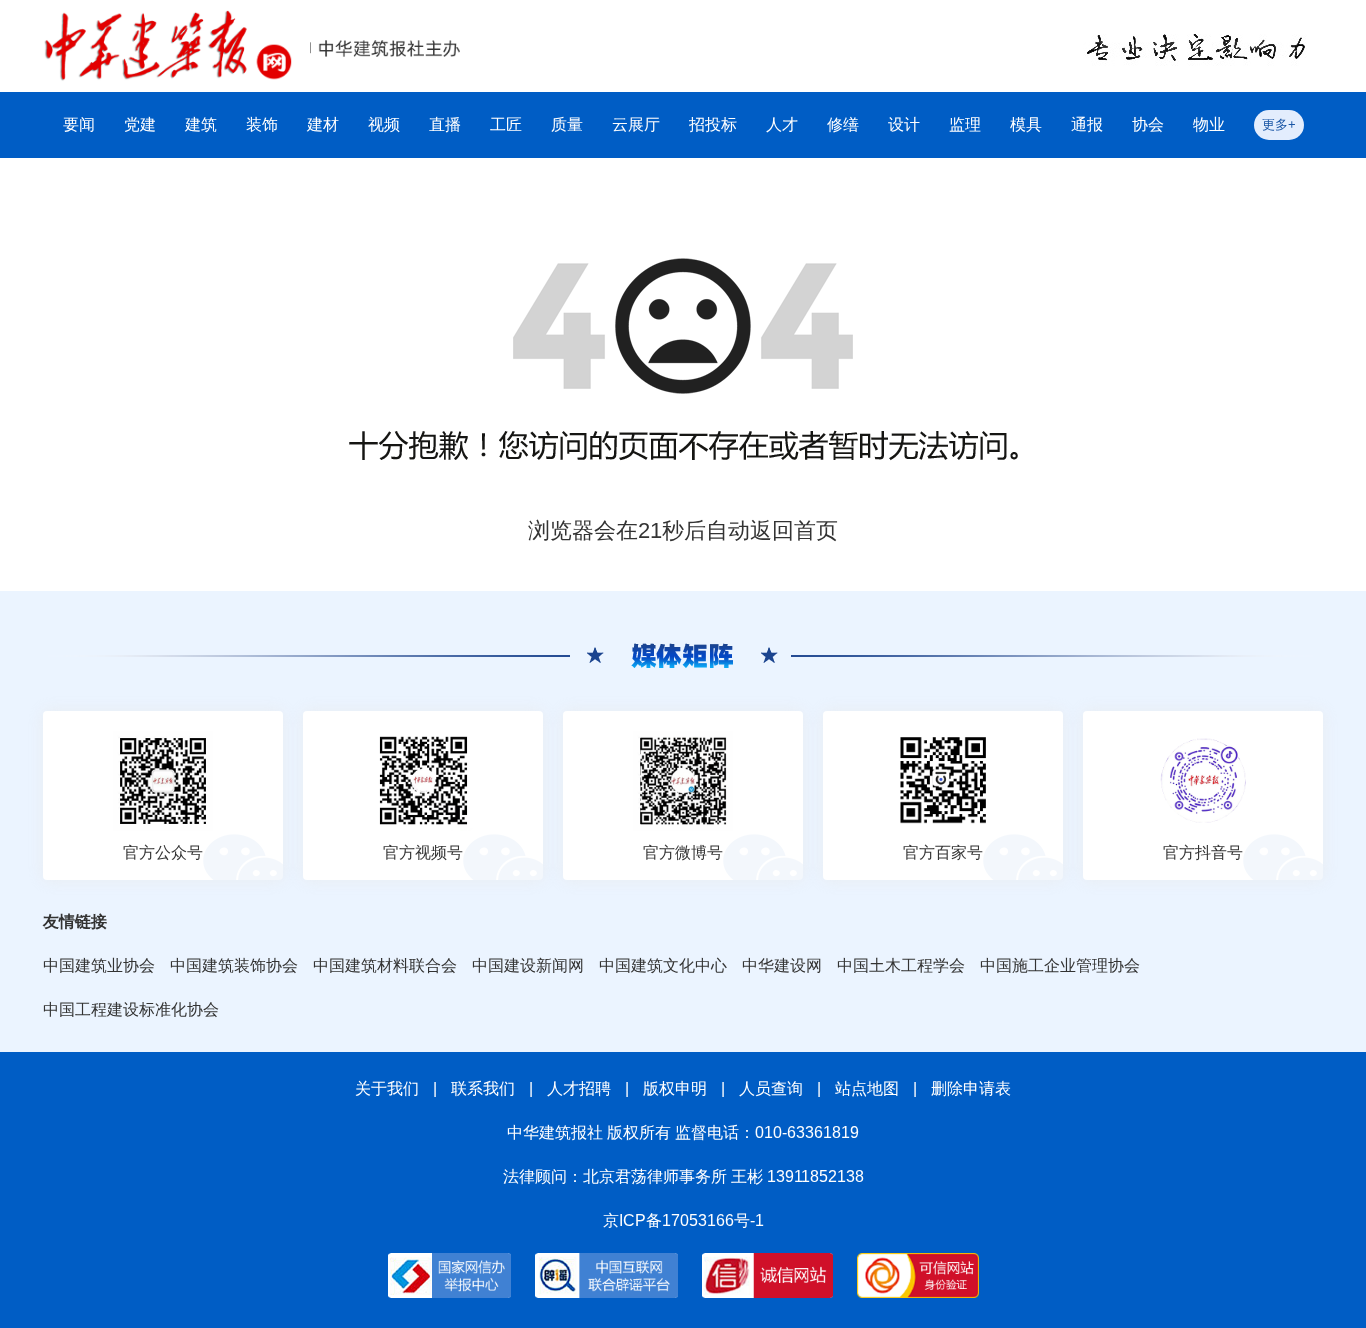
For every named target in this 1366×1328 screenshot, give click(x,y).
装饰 (262, 124)
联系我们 (483, 1088)
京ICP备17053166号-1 (683, 1220)
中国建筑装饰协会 (234, 965)
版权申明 (675, 1088)
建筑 (201, 124)
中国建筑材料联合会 (385, 965)
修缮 (843, 124)
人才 (782, 124)
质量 (567, 124)
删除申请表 (971, 1088)
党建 (140, 124)
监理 (965, 124)
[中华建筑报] (168, 21)
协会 (1148, 124)
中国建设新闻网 (528, 965)
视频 (384, 124)
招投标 (713, 124)
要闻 (79, 124)
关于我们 (387, 1088)
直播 (445, 124)
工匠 (506, 124)
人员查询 (771, 1088)
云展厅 (636, 124)
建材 (323, 124)
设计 (904, 124)
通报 (1087, 124)
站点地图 (867, 1088)
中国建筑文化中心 (663, 965)
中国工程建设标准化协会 (131, 1009)
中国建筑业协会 (99, 965)
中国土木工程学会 (901, 965)
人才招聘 (579, 1088)
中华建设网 (782, 965)
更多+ (1279, 124)
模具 (1026, 124)
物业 (1209, 124)
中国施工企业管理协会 (1060, 965)
